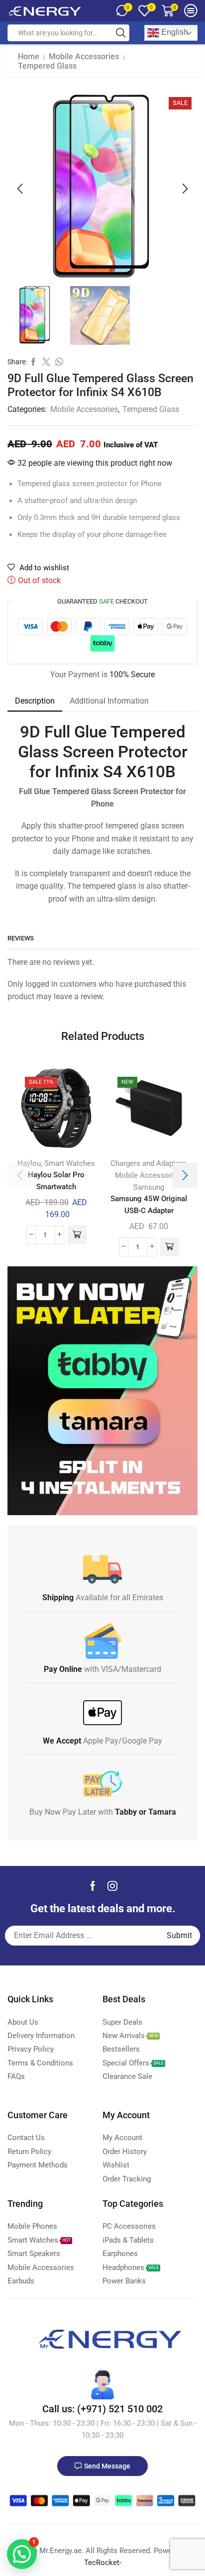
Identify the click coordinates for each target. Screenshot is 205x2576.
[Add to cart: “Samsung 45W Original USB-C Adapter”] (170, 1247)
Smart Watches (70, 1163)
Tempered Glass (47, 66)
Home (29, 56)
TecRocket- (103, 2563)
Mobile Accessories (84, 56)
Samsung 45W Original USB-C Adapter (149, 1204)
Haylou (29, 1163)
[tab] (35, 701)
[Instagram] (112, 1886)
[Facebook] (93, 1886)
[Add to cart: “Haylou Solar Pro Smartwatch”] (77, 1235)
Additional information (109, 701)
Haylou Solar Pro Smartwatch (56, 1181)
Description (35, 701)
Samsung (149, 1187)
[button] (20, 189)
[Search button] (121, 33)
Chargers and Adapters (148, 1163)
